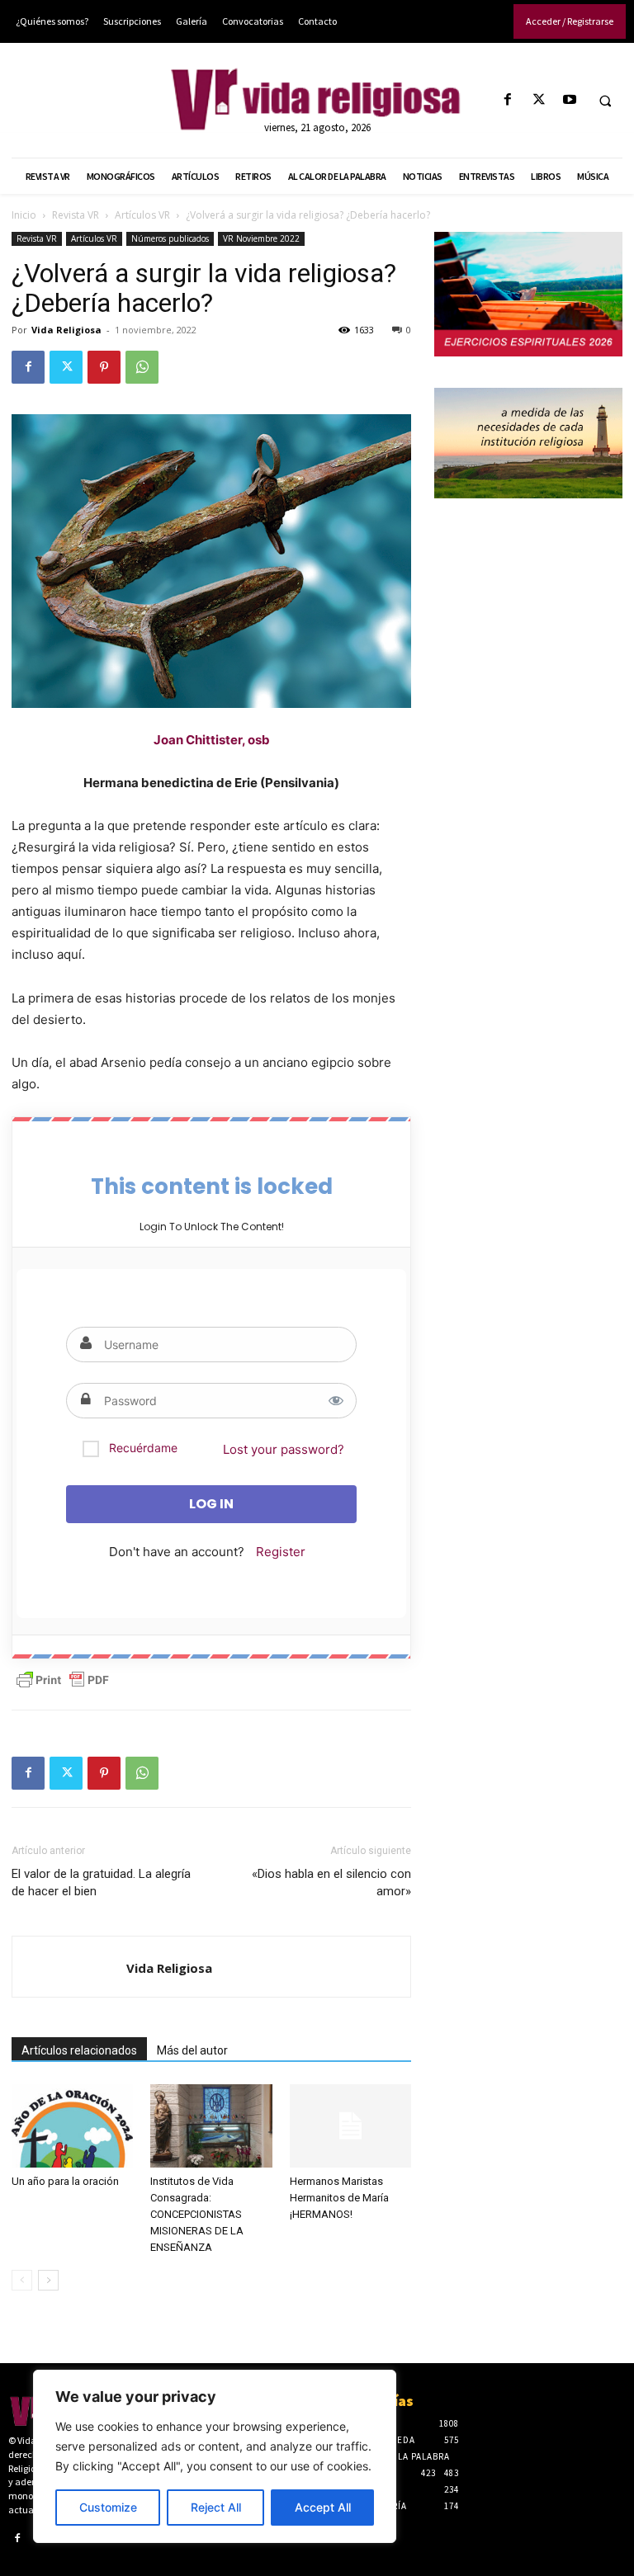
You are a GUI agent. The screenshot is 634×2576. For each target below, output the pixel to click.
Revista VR (76, 215)
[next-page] (48, 2280)
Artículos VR (142, 215)
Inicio (24, 215)
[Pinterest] (104, 367)
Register (281, 1552)
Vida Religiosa (66, 330)
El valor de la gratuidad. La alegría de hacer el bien (101, 1882)
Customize (108, 2507)
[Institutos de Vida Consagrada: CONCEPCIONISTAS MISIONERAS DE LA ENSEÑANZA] (211, 2126)
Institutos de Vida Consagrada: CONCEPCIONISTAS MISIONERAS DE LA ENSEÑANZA (197, 2214)
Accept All (323, 2507)
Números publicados (170, 238)
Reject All (216, 2507)
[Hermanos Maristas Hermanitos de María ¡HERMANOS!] (350, 2126)
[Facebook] (508, 100)
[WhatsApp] (142, 367)
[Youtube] (569, 100)
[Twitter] (539, 100)
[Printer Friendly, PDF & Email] (63, 1680)
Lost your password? (284, 1449)
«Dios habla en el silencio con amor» (331, 1882)
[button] (605, 101)
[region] (215, 2456)
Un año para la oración (65, 2181)
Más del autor (192, 2050)
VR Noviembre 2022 (261, 238)
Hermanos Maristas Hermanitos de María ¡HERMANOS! (339, 2198)
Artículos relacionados (79, 2050)
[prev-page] (22, 2280)
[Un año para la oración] (72, 2126)
